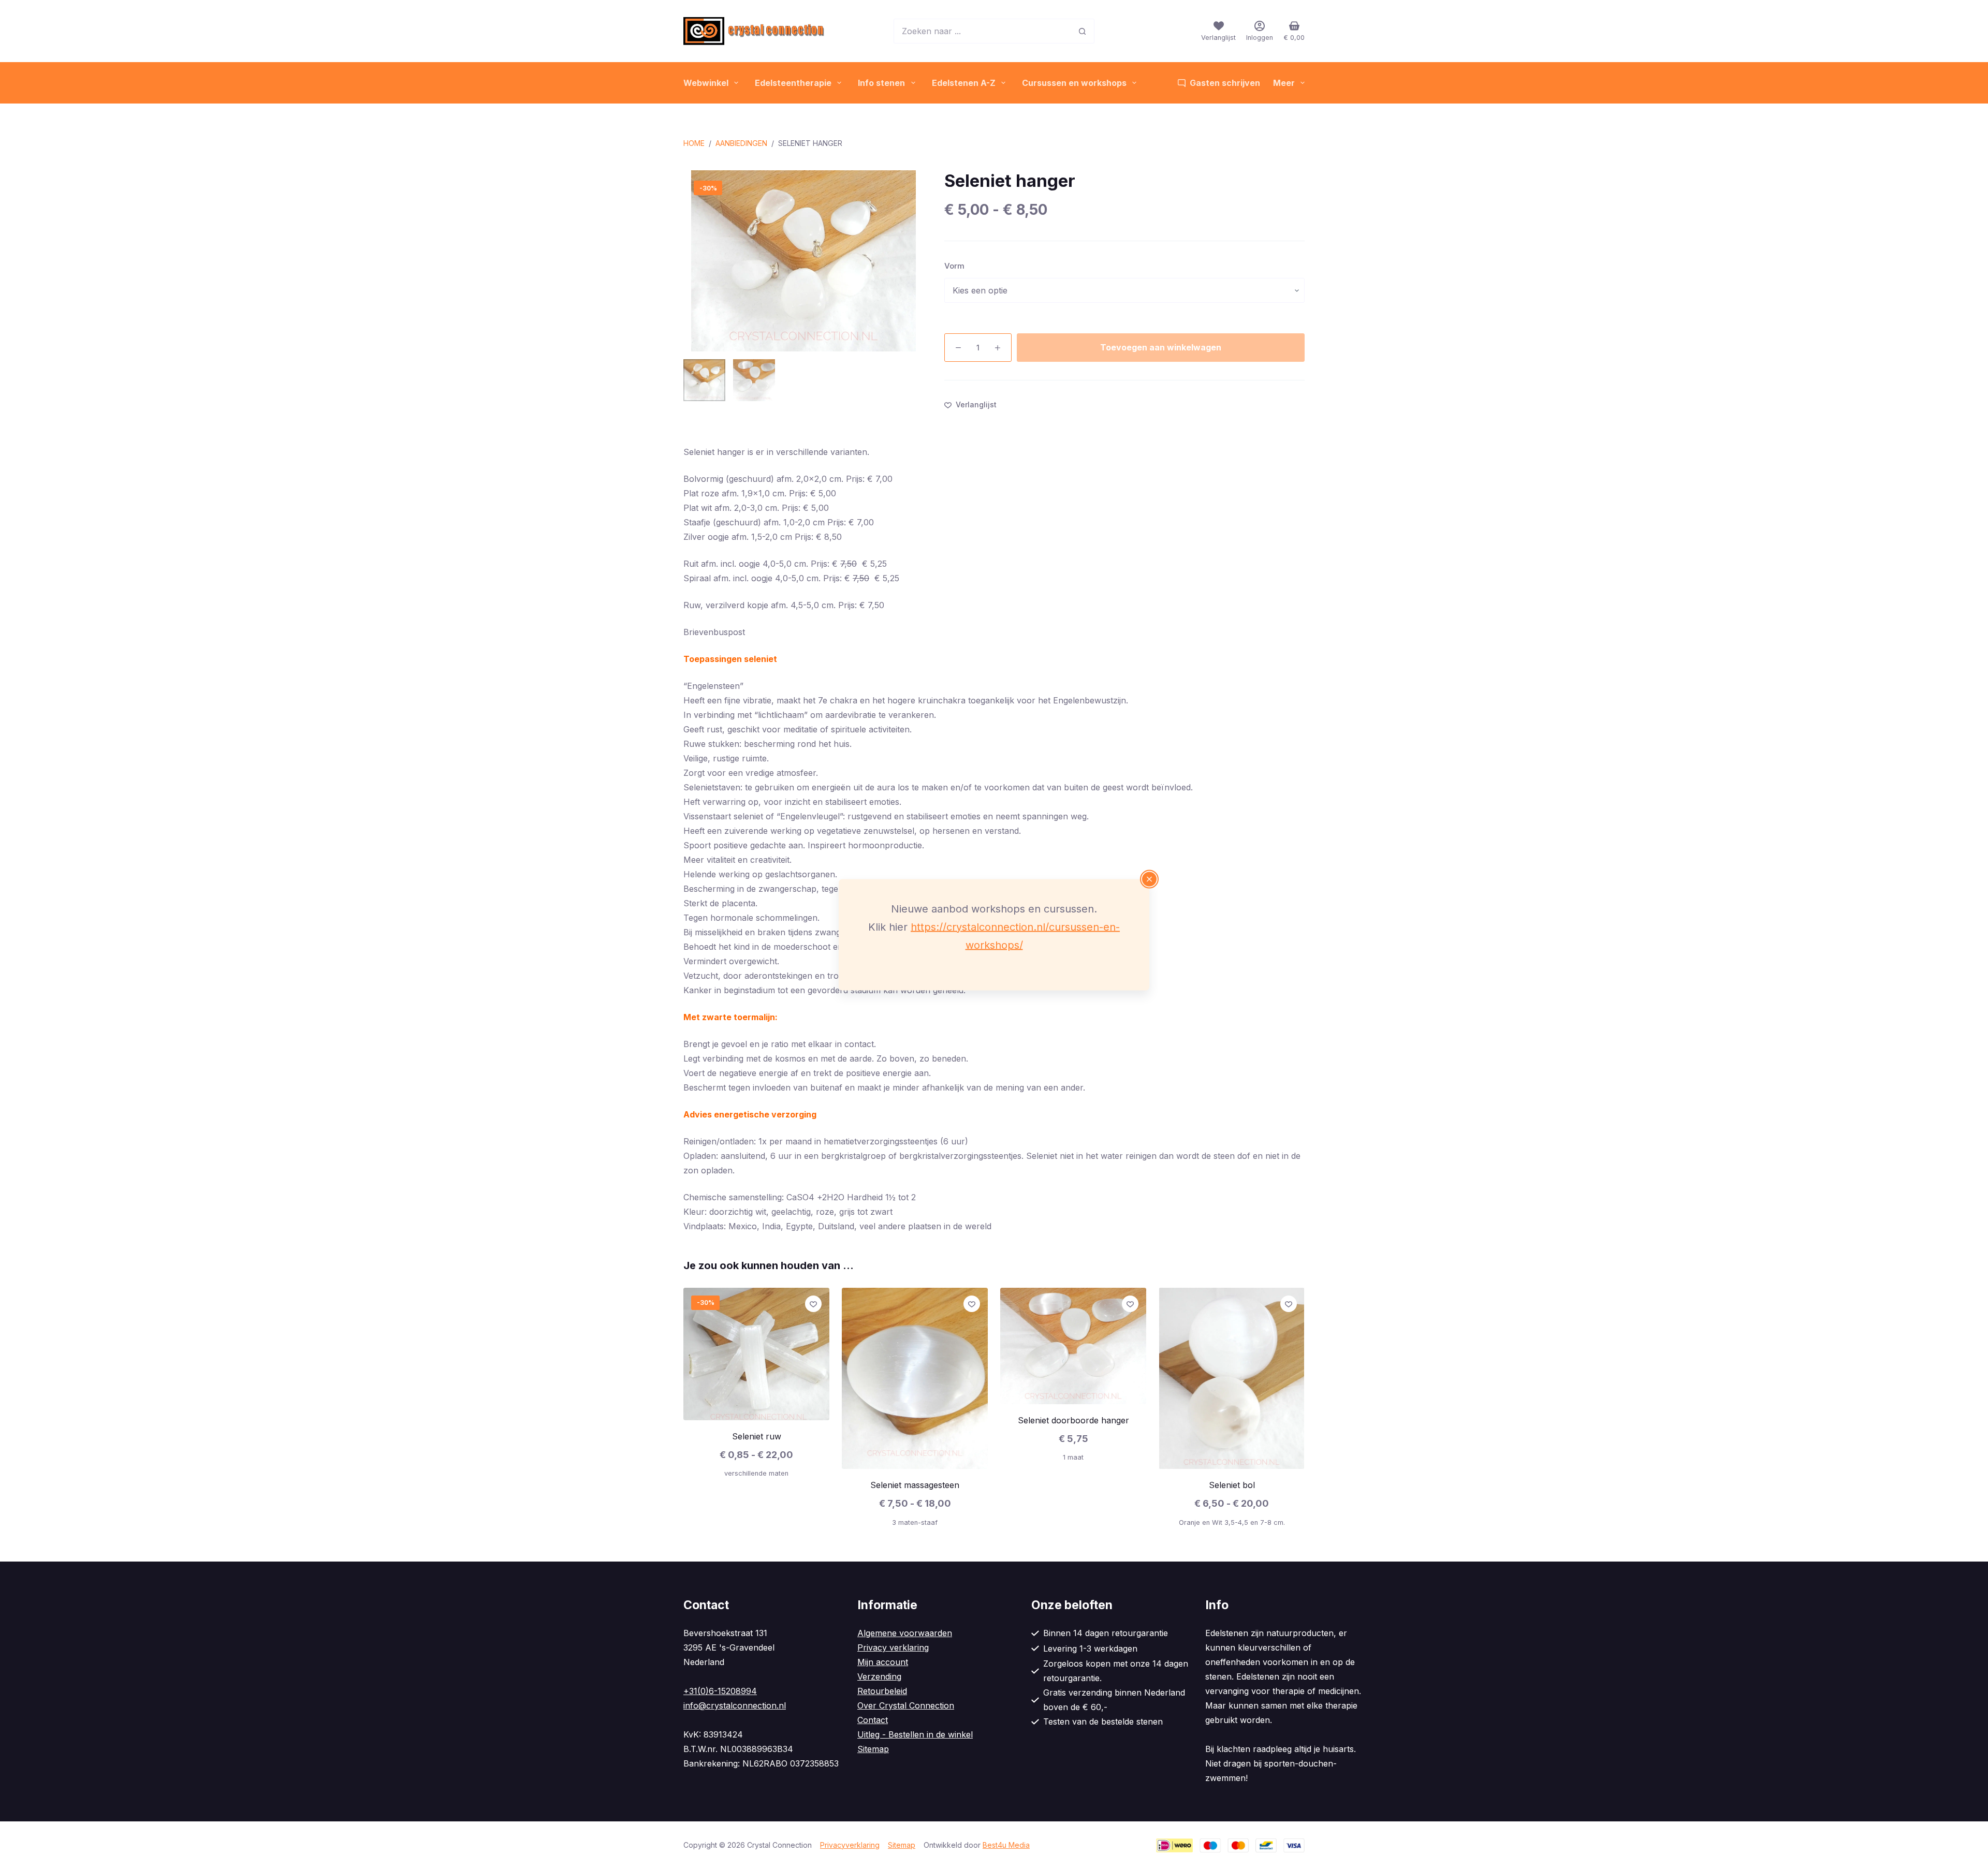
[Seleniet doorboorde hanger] (1073, 1346)
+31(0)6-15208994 (720, 1691)
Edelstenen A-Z (964, 83)
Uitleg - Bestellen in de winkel (915, 1734)
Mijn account (883, 1662)
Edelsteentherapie (793, 83)
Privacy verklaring (893, 1647)
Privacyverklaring (850, 1845)
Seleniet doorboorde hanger (1073, 1420)
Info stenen (881, 83)
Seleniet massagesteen (915, 1485)
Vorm (954, 266)
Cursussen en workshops (1074, 83)
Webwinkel (706, 83)
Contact (873, 1720)
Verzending (879, 1676)
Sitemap (873, 1749)
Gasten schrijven (1225, 83)
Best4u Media (1006, 1845)
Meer (1284, 83)
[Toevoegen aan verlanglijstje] (813, 1304)
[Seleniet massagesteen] (915, 1378)
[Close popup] (1149, 879)
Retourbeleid (882, 1691)
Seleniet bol (1232, 1485)
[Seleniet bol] (1232, 1378)
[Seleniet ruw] (756, 1354)
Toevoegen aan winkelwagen (1161, 347)
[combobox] (982, 31)
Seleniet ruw (757, 1436)
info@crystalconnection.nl (735, 1705)
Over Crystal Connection (906, 1705)
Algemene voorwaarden (905, 1633)
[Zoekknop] (1082, 31)
